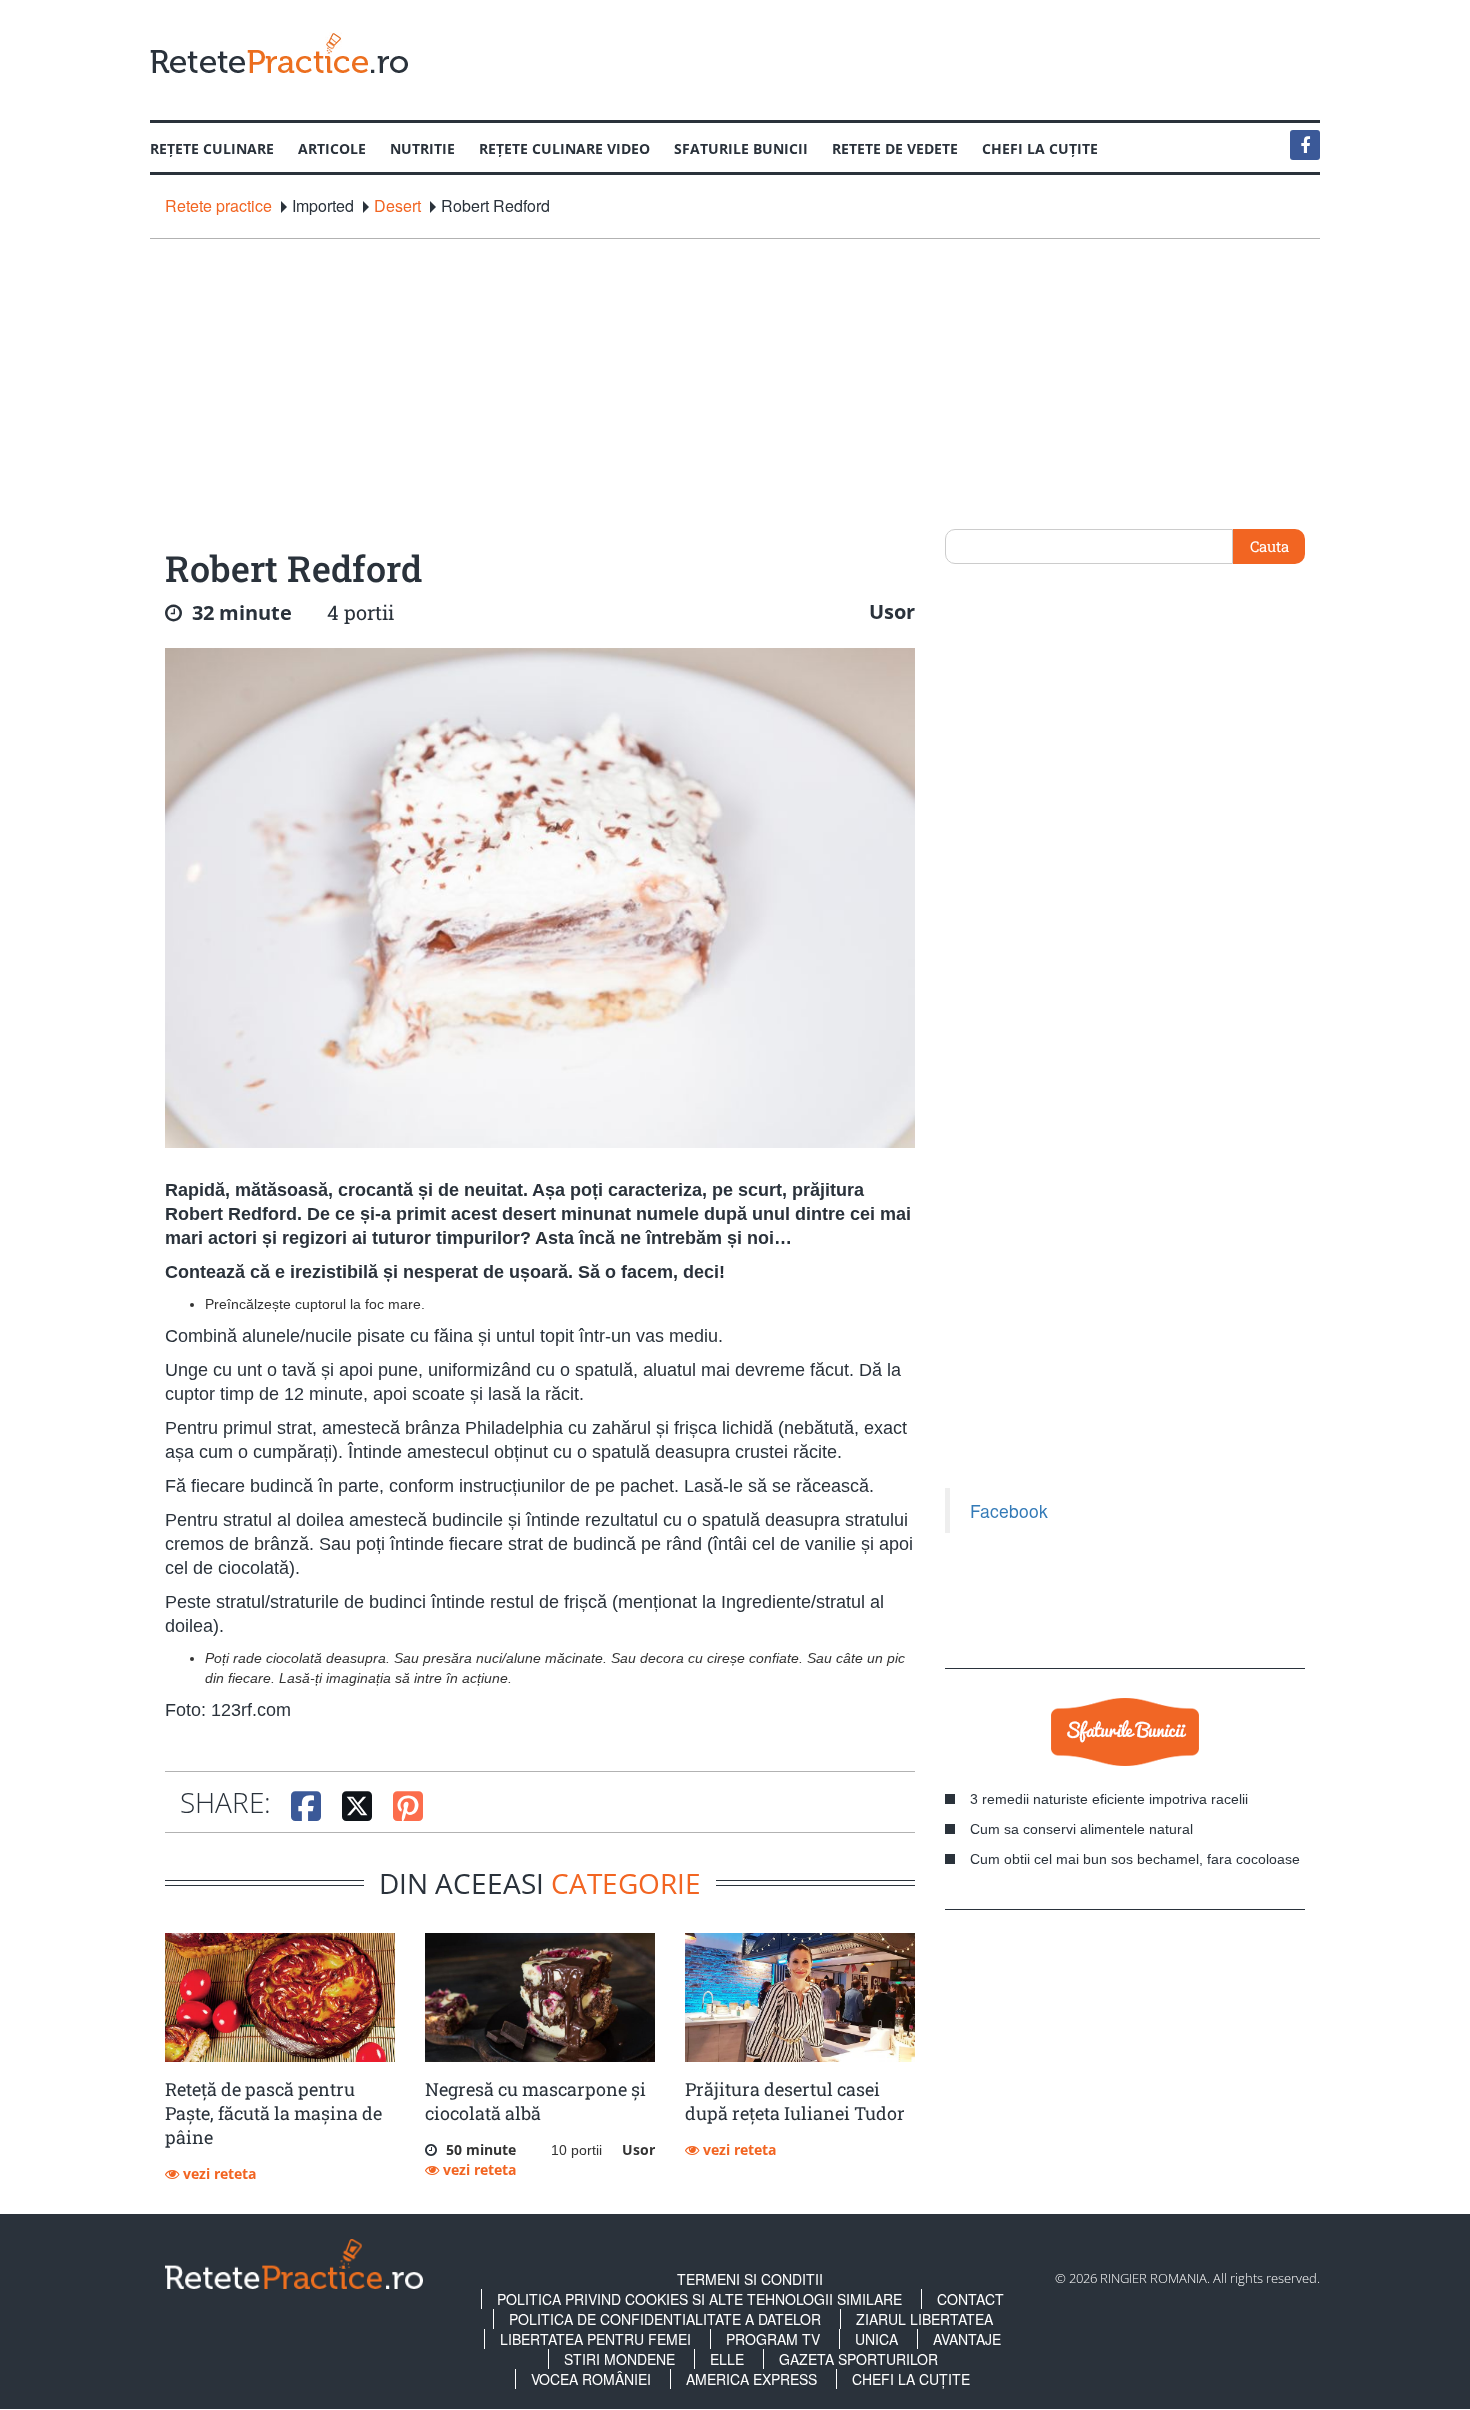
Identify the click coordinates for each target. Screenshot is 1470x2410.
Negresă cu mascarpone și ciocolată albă (535, 2101)
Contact (970, 2299)
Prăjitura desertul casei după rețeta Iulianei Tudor (795, 2101)
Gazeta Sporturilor (858, 2359)
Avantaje (967, 2339)
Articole (332, 148)
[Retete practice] (279, 52)
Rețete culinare (212, 148)
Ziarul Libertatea (924, 2319)
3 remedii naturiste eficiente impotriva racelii (1109, 1799)
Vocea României (591, 2379)
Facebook (1009, 1510)
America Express (751, 2379)
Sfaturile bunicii (741, 148)
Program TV (773, 2339)
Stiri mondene (619, 2359)
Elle (727, 2359)
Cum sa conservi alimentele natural (1081, 1829)
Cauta (1269, 546)
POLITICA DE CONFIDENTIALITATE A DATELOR (665, 2319)
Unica (876, 2339)
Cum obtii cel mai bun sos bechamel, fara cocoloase (1135, 1859)
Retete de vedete (895, 148)
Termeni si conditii (750, 2279)
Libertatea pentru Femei (595, 2339)
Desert (397, 206)
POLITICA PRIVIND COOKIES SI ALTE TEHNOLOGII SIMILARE (699, 2299)
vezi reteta (217, 2173)
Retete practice (218, 206)
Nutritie (422, 148)
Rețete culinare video (564, 148)
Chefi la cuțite (1040, 148)
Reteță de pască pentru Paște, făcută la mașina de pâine (273, 2113)
